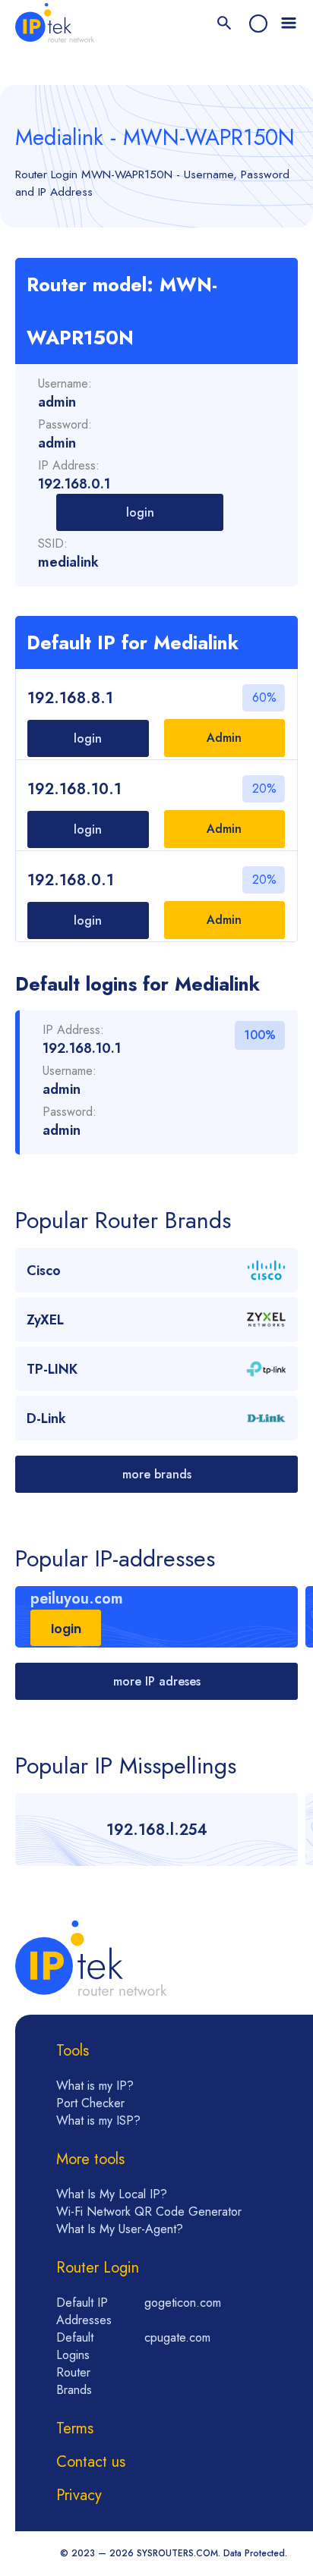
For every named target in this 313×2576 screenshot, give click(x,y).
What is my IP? (95, 2086)
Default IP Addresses (84, 2311)
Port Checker (90, 2103)
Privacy (79, 2495)
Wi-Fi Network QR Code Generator (149, 2212)
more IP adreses (157, 1681)
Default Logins (75, 2346)
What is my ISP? (98, 2120)
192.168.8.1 (70, 698)
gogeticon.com (183, 2303)
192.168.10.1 (74, 789)
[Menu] (289, 24)
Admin (224, 738)
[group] (156, 1617)
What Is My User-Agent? (120, 2229)
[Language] (258, 24)
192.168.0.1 (71, 880)
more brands (157, 1474)
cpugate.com (177, 2337)
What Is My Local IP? (112, 2194)
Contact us (91, 2462)
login (140, 512)
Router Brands (74, 2381)
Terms (75, 2428)
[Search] (224, 24)
